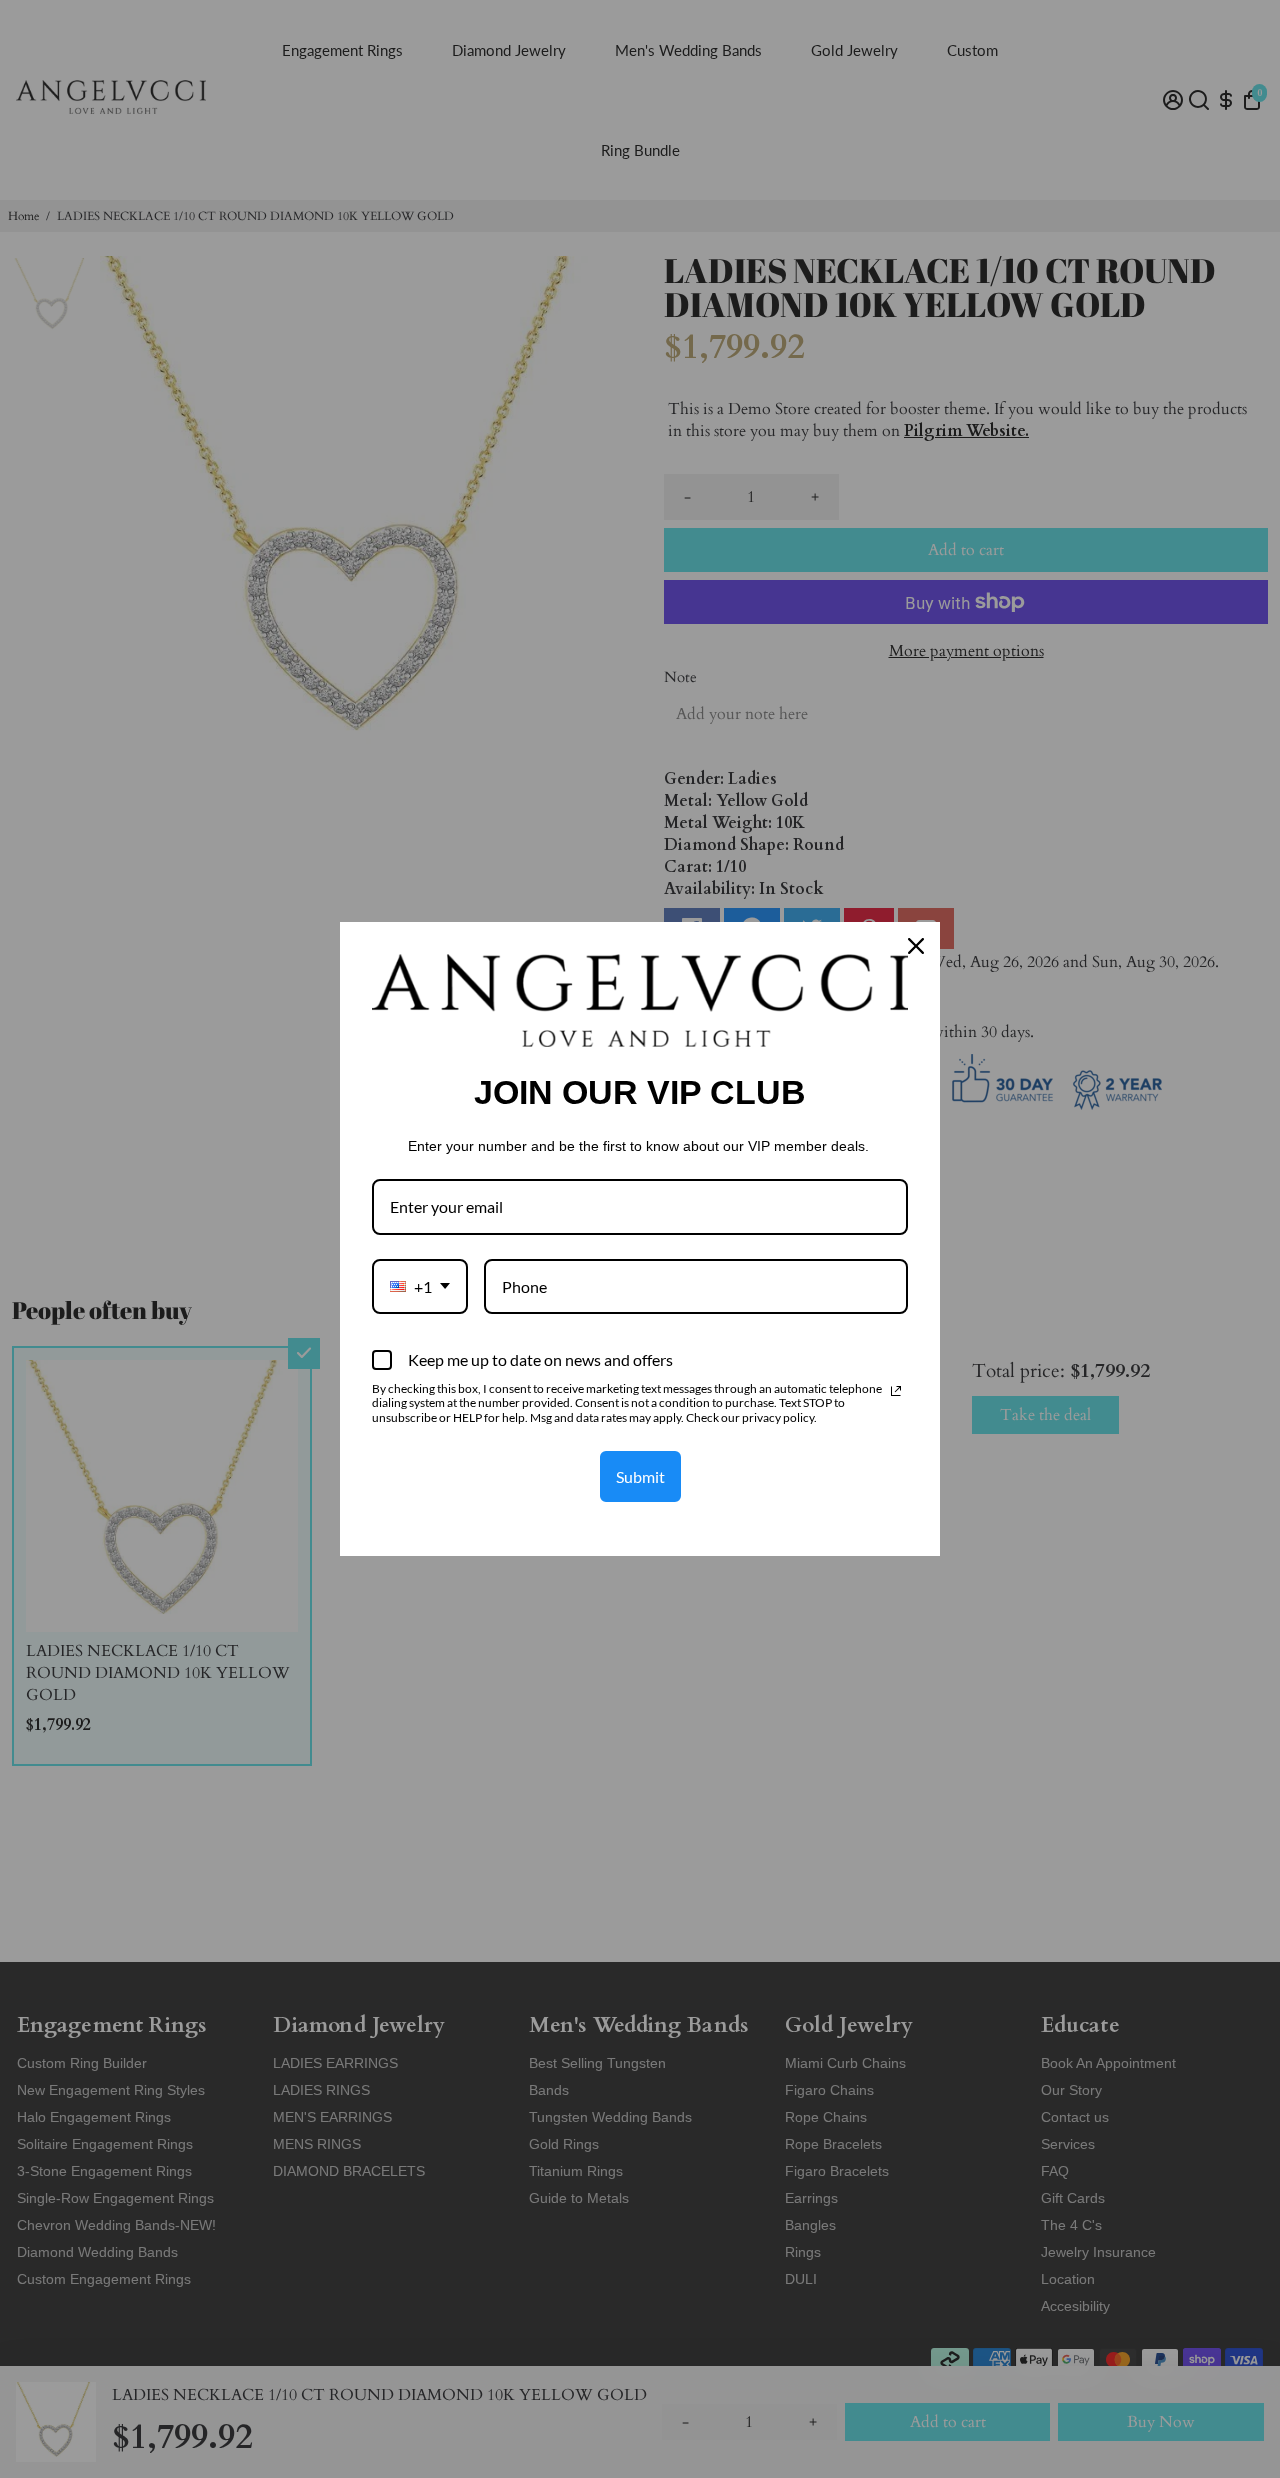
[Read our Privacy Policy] (896, 1391)
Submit (640, 1476)
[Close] (916, 946)
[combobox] (420, 1286)
